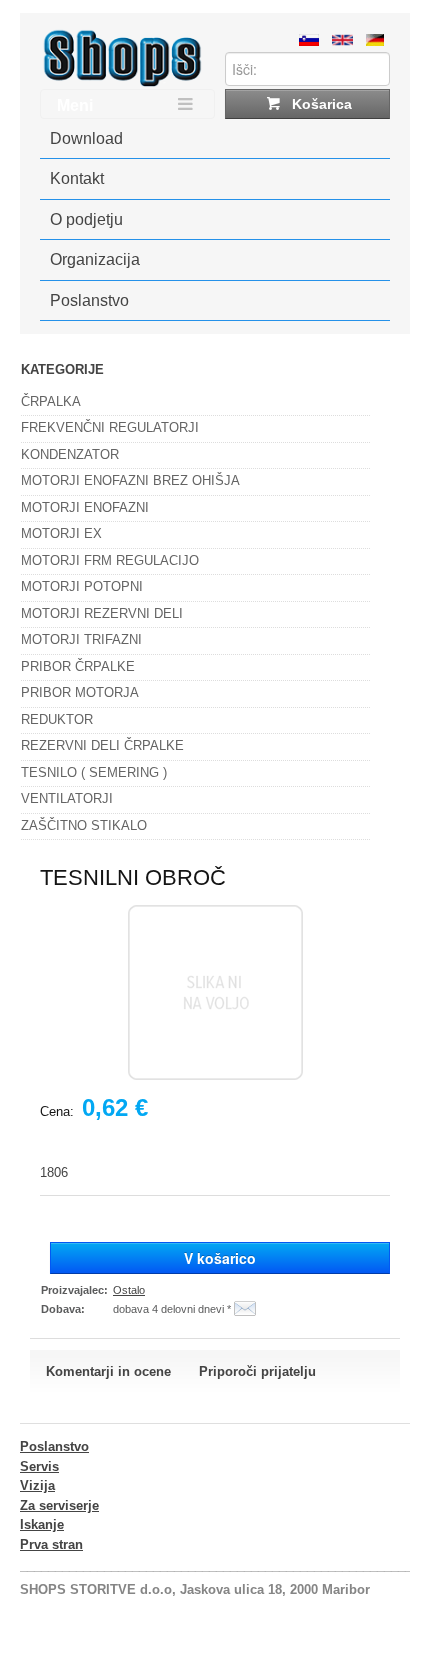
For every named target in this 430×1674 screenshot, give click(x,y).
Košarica (320, 104)
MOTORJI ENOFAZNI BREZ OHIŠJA (130, 480)
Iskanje (42, 1524)
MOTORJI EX (61, 533)
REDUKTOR (57, 719)
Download (86, 138)
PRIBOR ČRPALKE (78, 666)
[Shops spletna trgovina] (122, 82)
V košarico (220, 1258)
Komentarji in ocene (108, 1371)
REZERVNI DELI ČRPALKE (102, 745)
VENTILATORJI (67, 798)
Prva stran (51, 1544)
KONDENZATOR (70, 454)
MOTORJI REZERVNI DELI (102, 613)
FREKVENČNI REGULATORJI (110, 427)
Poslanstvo (89, 300)
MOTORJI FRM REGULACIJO (110, 560)
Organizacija (95, 259)
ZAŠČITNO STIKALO (84, 825)
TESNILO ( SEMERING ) (94, 772)
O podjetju (86, 219)
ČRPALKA (51, 401)
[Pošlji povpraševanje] (245, 1309)
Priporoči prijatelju (257, 1371)
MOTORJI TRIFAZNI (81, 639)
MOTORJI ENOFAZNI (85, 507)
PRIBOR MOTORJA (80, 692)
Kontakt (77, 178)
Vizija (37, 1485)
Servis (39, 1466)
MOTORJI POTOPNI (82, 586)
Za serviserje (59, 1505)
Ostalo (129, 1290)
